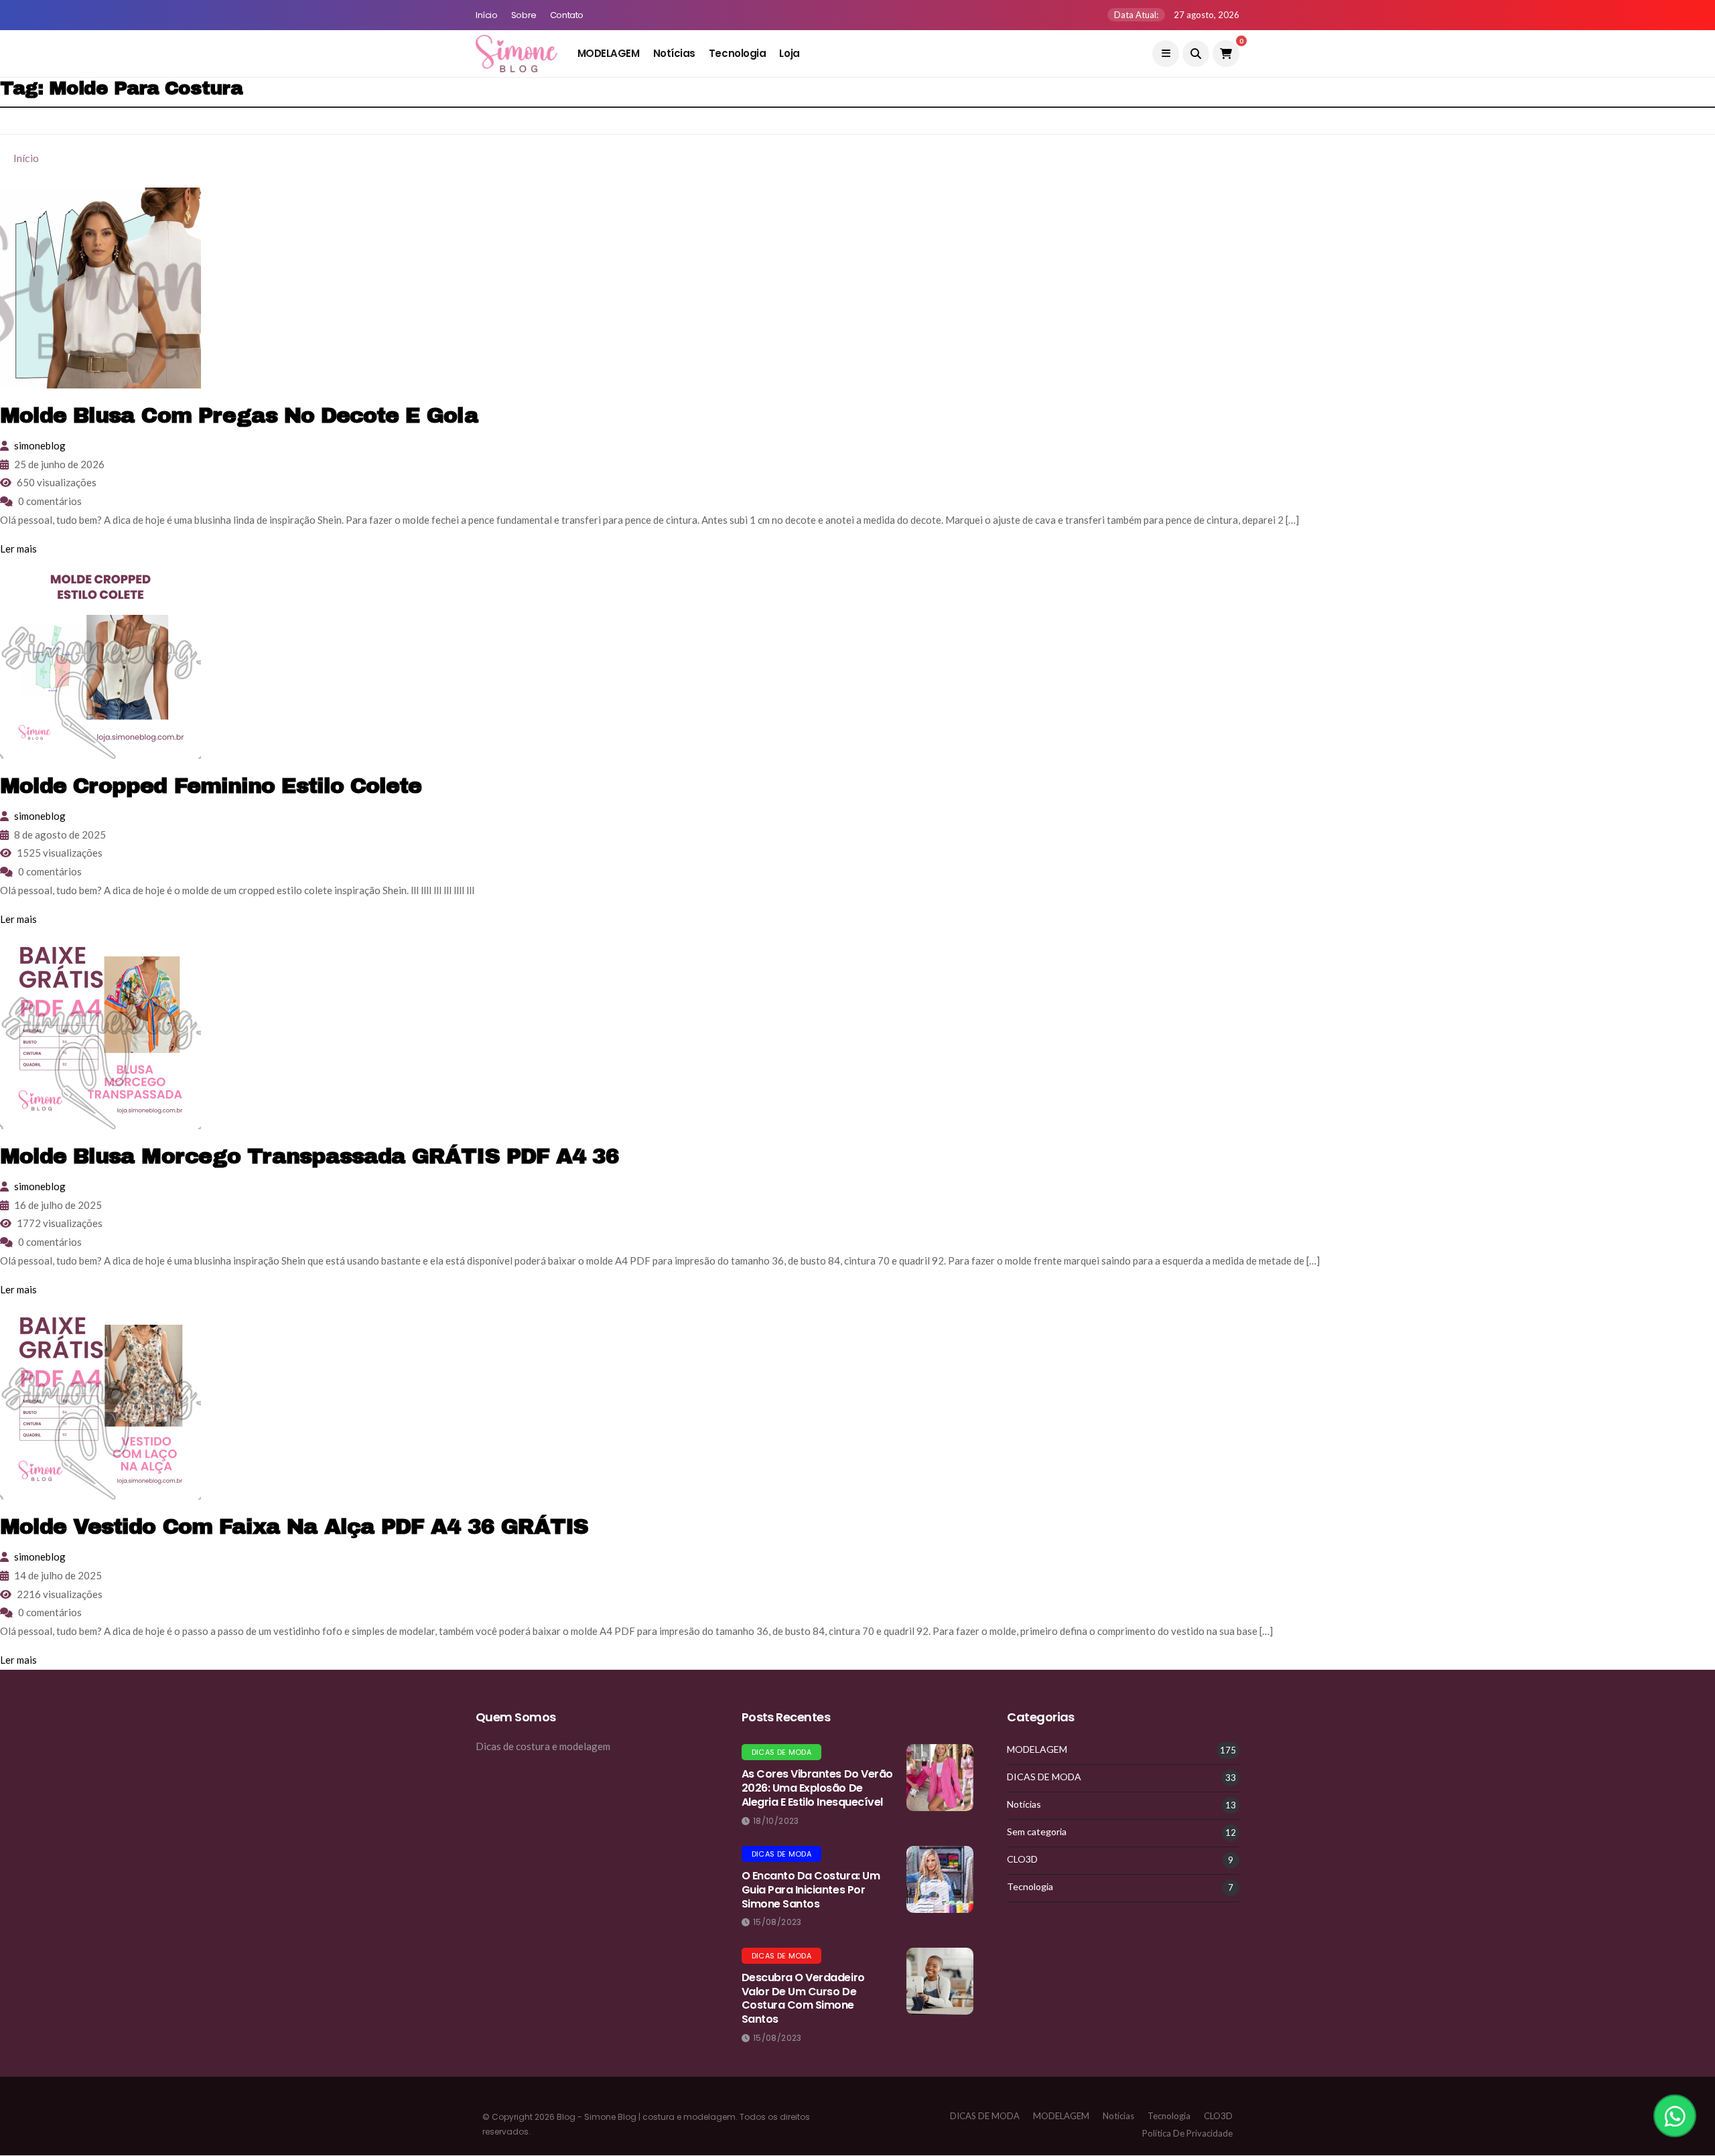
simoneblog (40, 445)
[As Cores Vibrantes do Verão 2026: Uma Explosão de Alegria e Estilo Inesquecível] (940, 1778)
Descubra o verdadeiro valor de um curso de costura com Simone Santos (803, 1998)
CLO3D (1022, 1859)
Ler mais (18, 549)
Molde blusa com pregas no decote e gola (239, 416)
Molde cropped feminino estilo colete (211, 786)
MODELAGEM (609, 53)
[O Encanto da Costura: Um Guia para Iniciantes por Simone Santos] (940, 1879)
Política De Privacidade (1187, 2133)
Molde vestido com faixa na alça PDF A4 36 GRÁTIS (294, 1527)
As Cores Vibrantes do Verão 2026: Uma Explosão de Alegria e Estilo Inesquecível (817, 1788)
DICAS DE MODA (781, 1752)
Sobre (524, 15)
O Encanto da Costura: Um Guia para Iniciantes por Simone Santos (811, 1890)
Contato (567, 15)
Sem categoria (1037, 1832)
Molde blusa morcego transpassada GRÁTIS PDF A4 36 (310, 1156)
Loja (789, 53)
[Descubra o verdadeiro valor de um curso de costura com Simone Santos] (940, 1981)
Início (487, 15)
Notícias (674, 53)
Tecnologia (738, 53)
